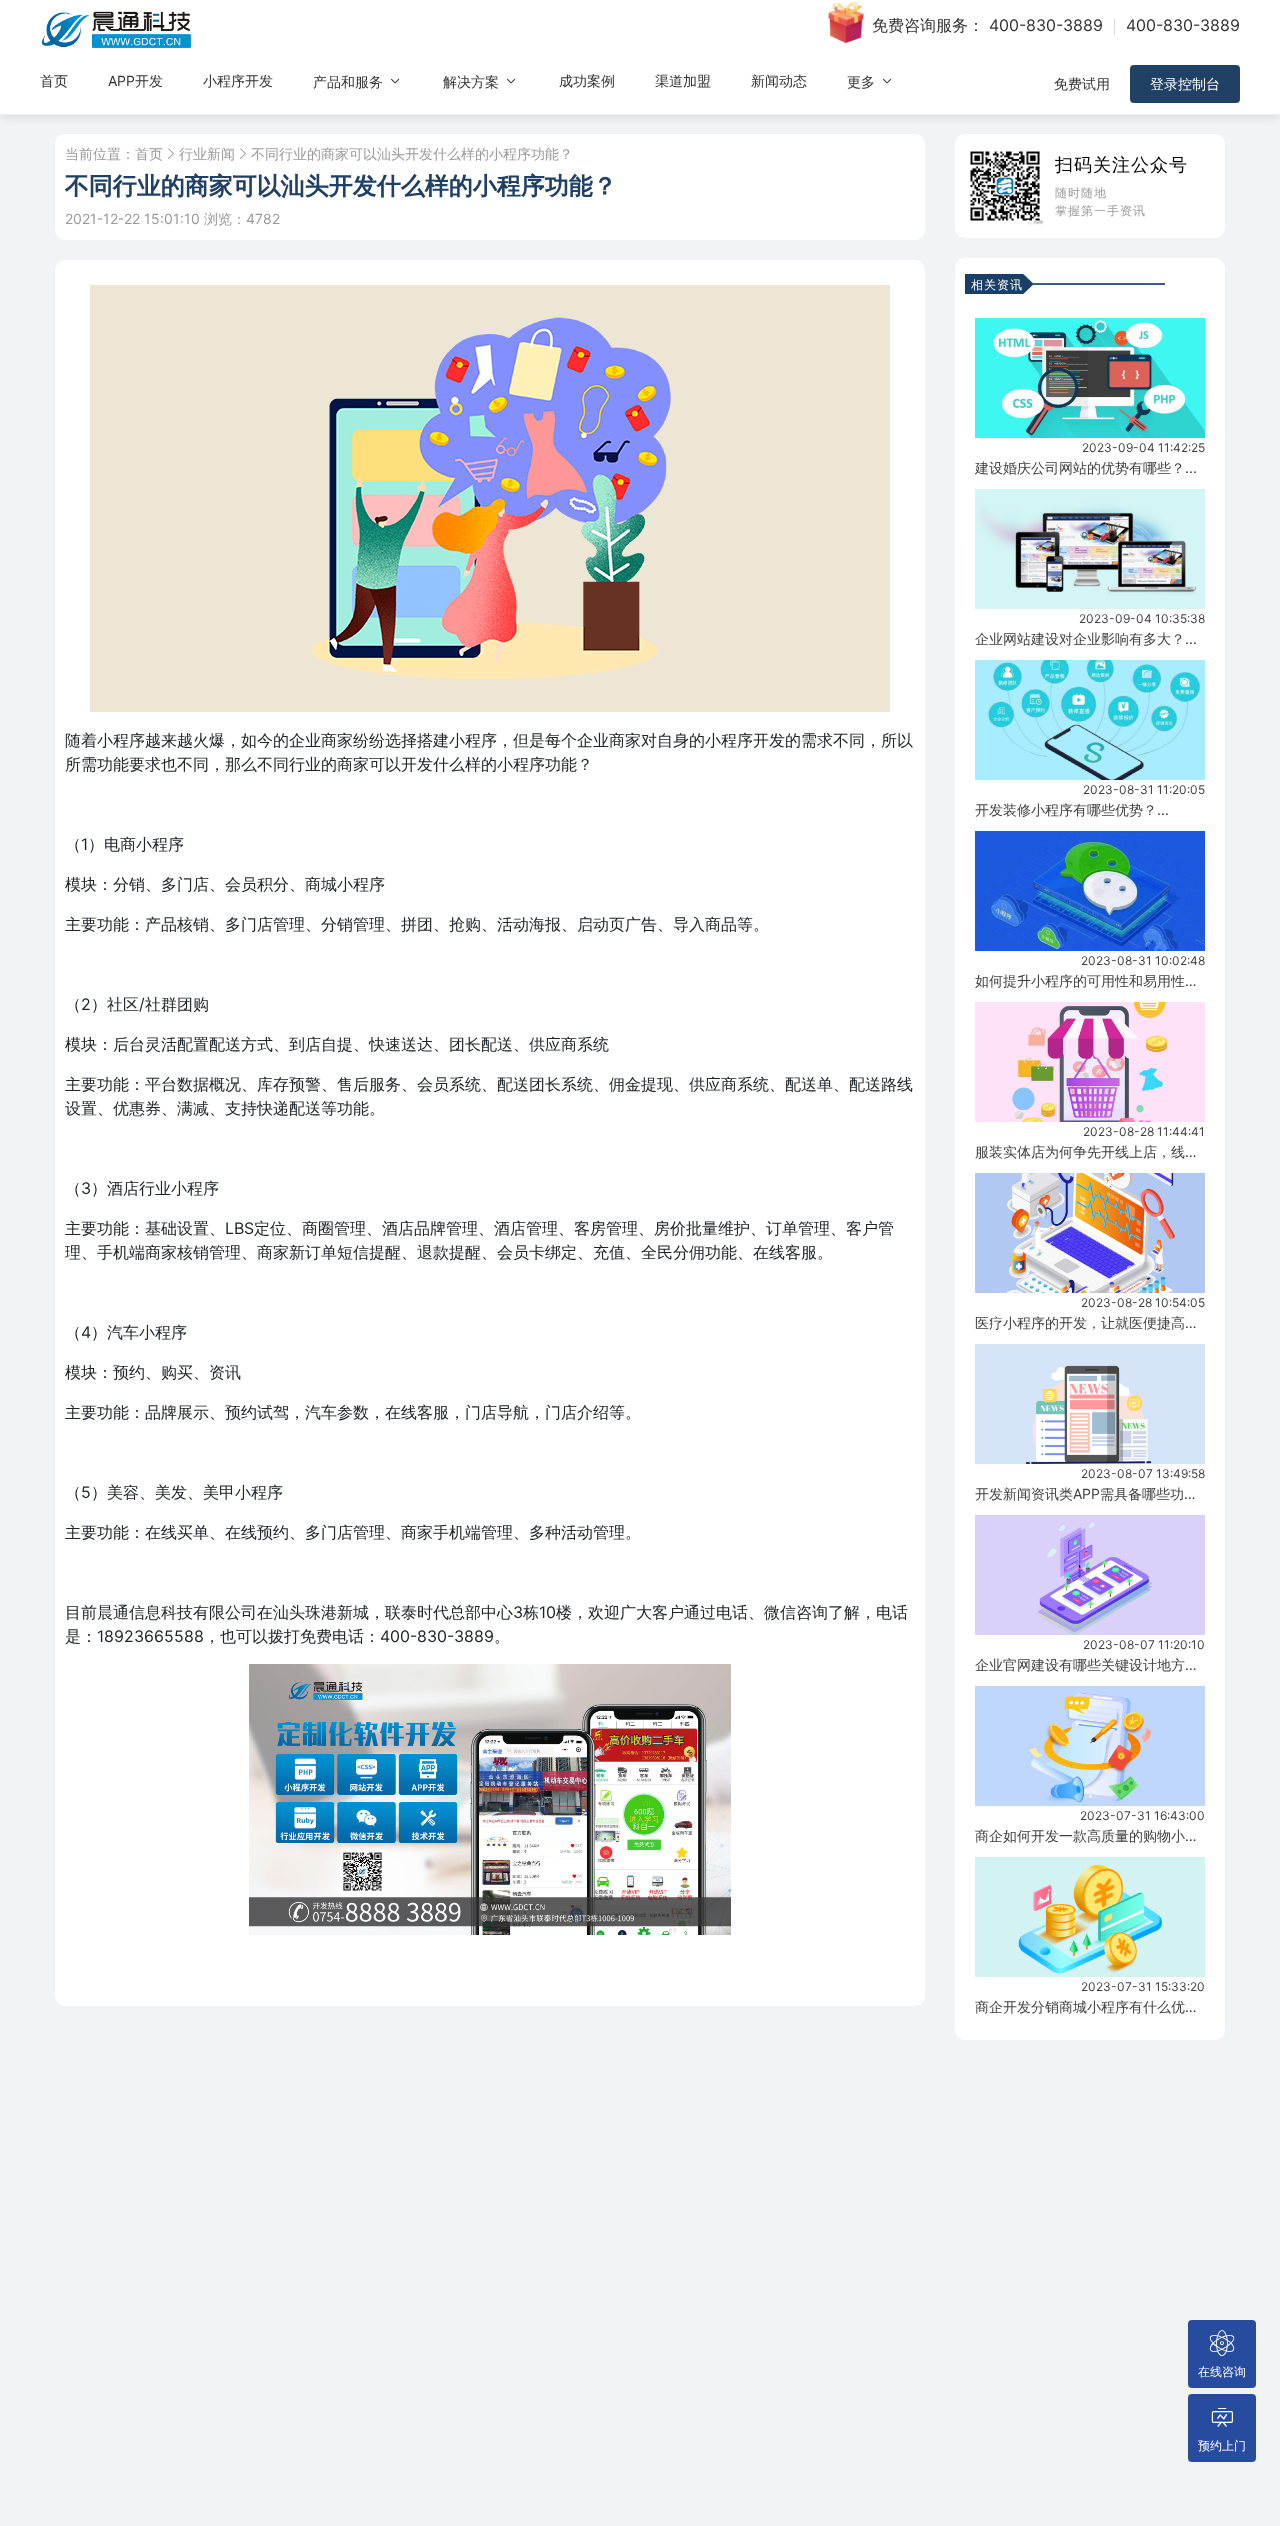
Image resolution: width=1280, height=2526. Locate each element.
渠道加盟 (683, 80)
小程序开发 (238, 80)
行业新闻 (207, 154)
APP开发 (135, 80)
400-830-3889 (1046, 25)
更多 (863, 81)
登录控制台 (1185, 83)
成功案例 (587, 80)
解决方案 (473, 81)
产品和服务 (350, 81)
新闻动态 (779, 80)
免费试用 (1082, 83)
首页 (54, 80)
